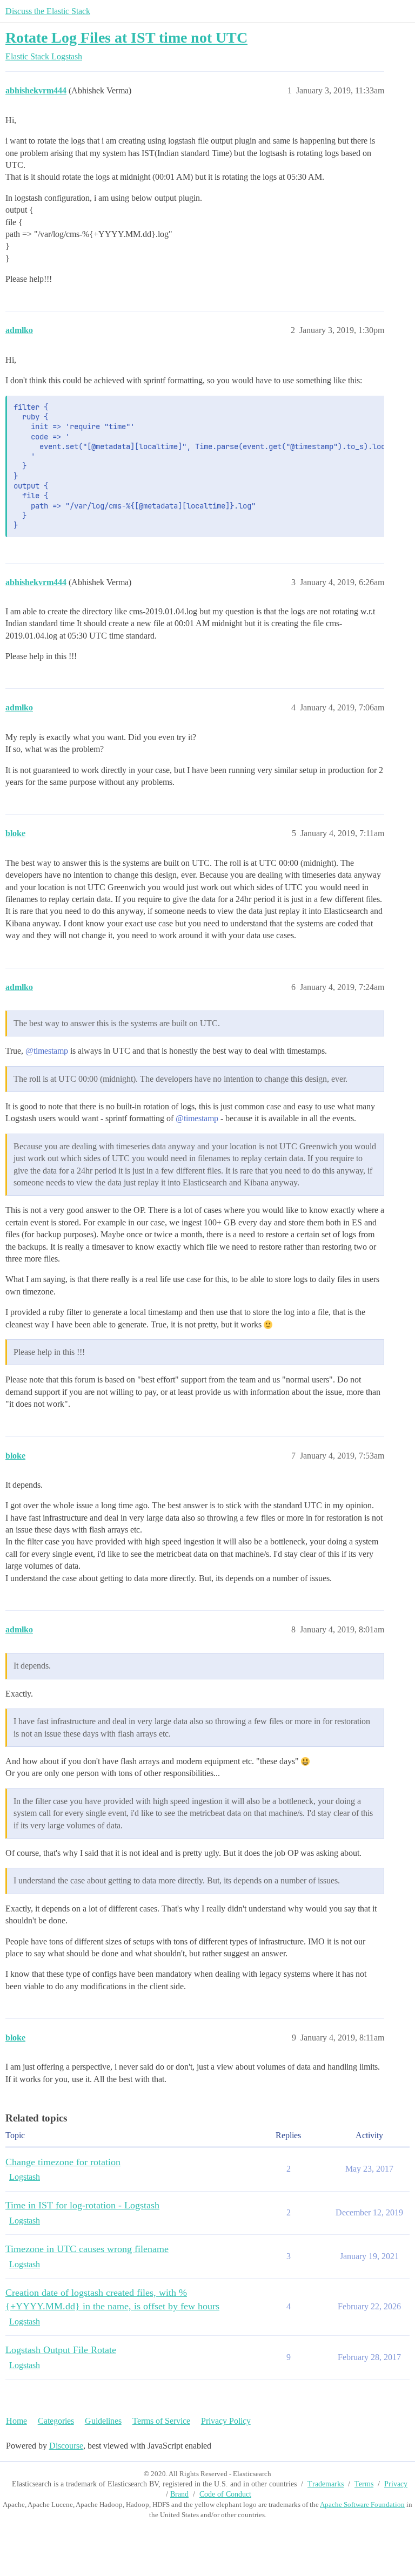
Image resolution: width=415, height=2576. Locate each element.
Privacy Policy (226, 2421)
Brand (179, 2494)
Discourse (66, 2446)
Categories (56, 2421)
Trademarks (326, 2484)
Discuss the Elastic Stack (48, 11)
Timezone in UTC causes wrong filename (87, 2249)
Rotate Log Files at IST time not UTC (126, 38)
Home (16, 2421)
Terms (364, 2484)
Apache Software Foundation (362, 2504)
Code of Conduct (225, 2494)
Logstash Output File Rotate (61, 2350)
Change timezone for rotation (63, 2162)
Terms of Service (161, 2421)
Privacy (396, 2484)
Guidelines (103, 2421)
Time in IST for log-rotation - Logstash (82, 2205)
